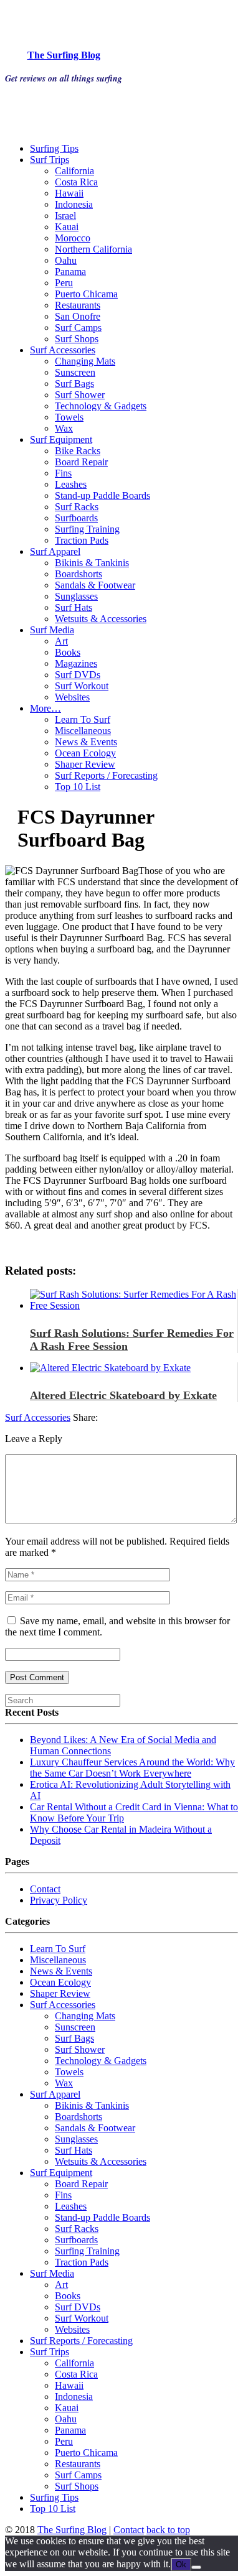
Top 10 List (78, 787)
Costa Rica (76, 182)
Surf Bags (74, 384)
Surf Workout (82, 686)
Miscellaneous (83, 731)
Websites (72, 697)
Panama (70, 272)
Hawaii (69, 193)
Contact (45, 1889)
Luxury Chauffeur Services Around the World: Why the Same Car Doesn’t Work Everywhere (132, 1768)
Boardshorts (79, 574)
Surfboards (76, 518)
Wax (64, 428)
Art (61, 641)
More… (45, 708)
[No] (196, 2567)
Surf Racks (77, 507)
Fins (63, 473)
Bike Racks (78, 451)
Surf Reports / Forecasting (106, 775)
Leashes (71, 484)
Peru (64, 283)
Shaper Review (85, 764)
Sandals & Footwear (95, 585)
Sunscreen (75, 372)
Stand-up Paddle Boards (102, 495)
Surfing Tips (54, 148)
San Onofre (78, 316)
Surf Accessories (63, 350)
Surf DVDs (78, 675)
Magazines (76, 663)
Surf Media (52, 630)
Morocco (73, 238)
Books (68, 652)
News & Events (86, 742)
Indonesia (74, 204)
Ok (181, 2564)
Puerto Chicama (86, 294)
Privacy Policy (59, 1900)
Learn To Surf (83, 719)
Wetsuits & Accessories (101, 619)
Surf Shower (80, 395)
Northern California (93, 249)
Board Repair (81, 462)
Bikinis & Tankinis (92, 563)
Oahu (66, 260)
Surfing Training (87, 529)
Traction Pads (82, 540)
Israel (65, 216)
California (74, 171)
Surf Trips (50, 160)
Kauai (67, 227)
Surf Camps (78, 328)
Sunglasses (76, 596)
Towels (69, 417)
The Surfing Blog (72, 2530)
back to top (168, 2530)
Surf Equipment (61, 439)
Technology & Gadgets (101, 406)
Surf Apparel (55, 551)
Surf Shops (77, 339)
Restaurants (78, 305)
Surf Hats (74, 607)
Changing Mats (85, 361)
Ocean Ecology (85, 753)
